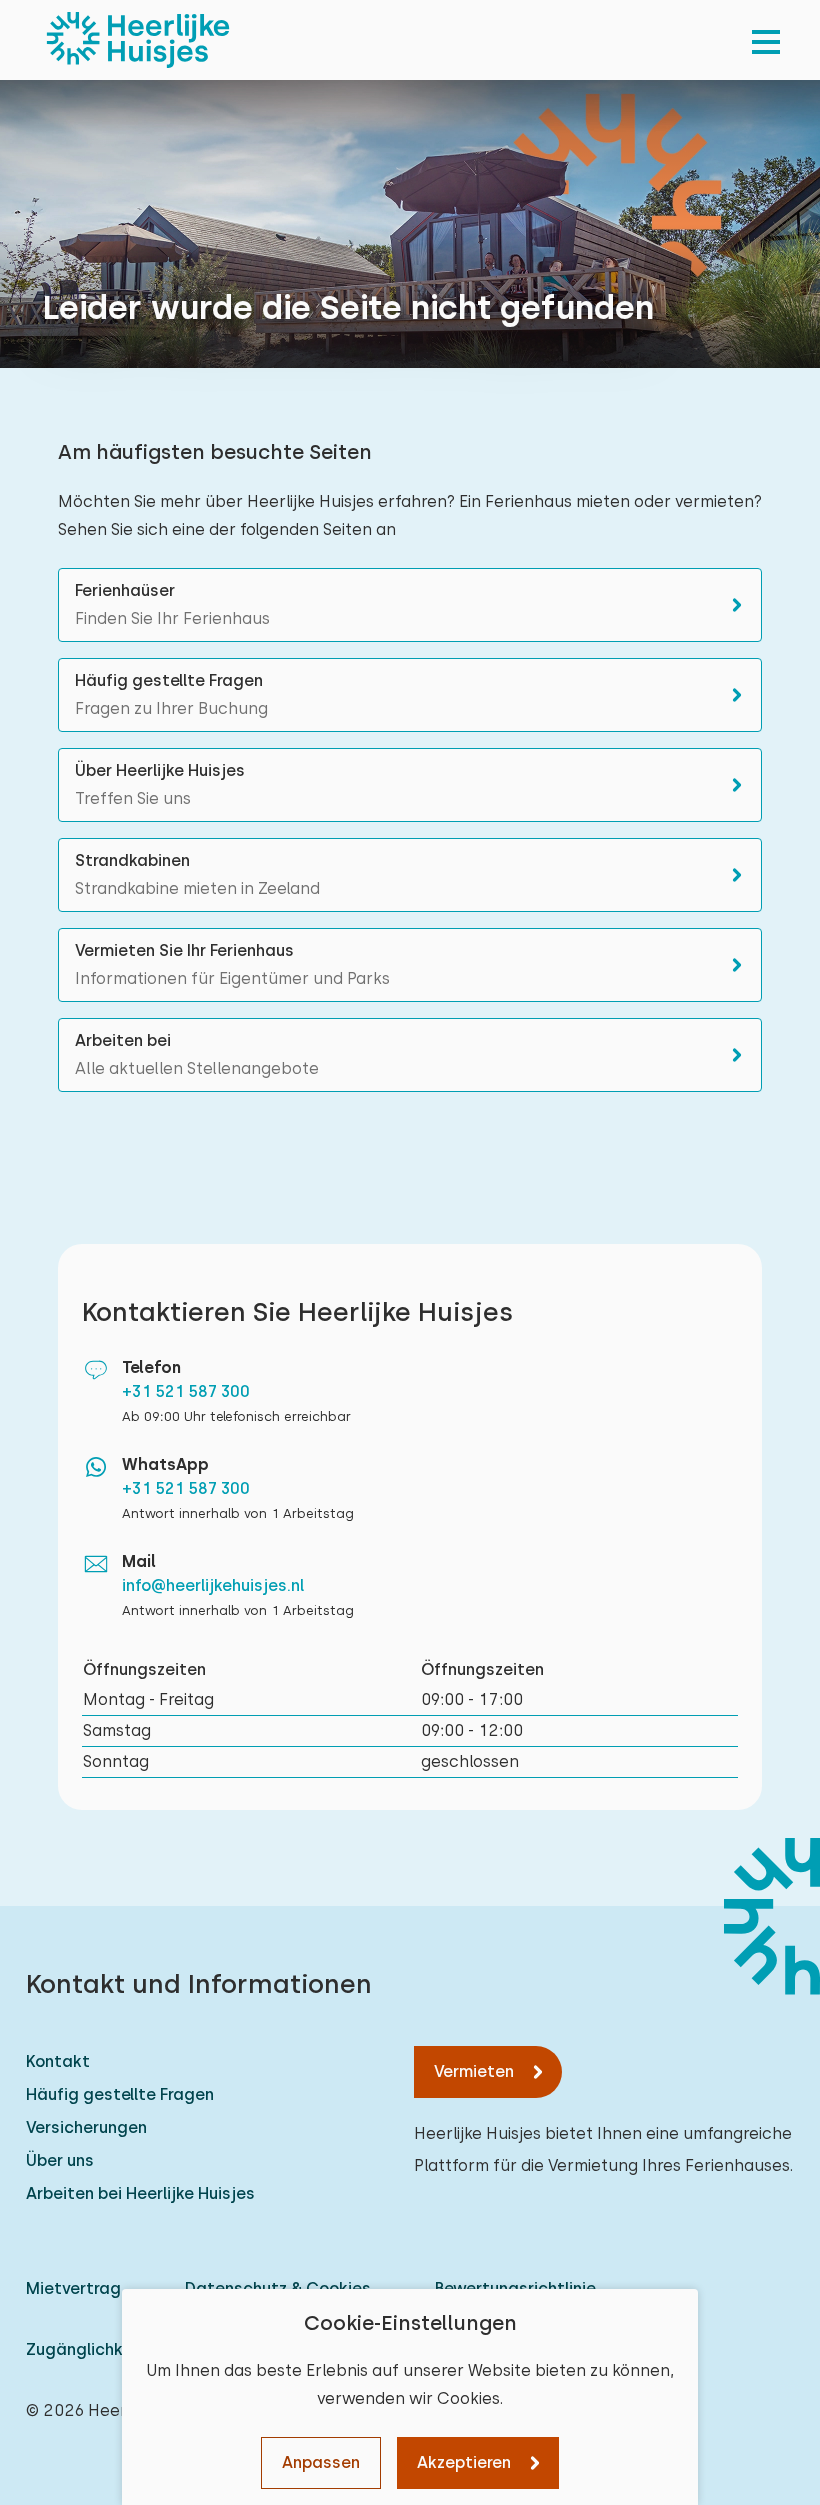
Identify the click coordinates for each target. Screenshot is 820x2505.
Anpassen (321, 2462)
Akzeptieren (464, 2462)
